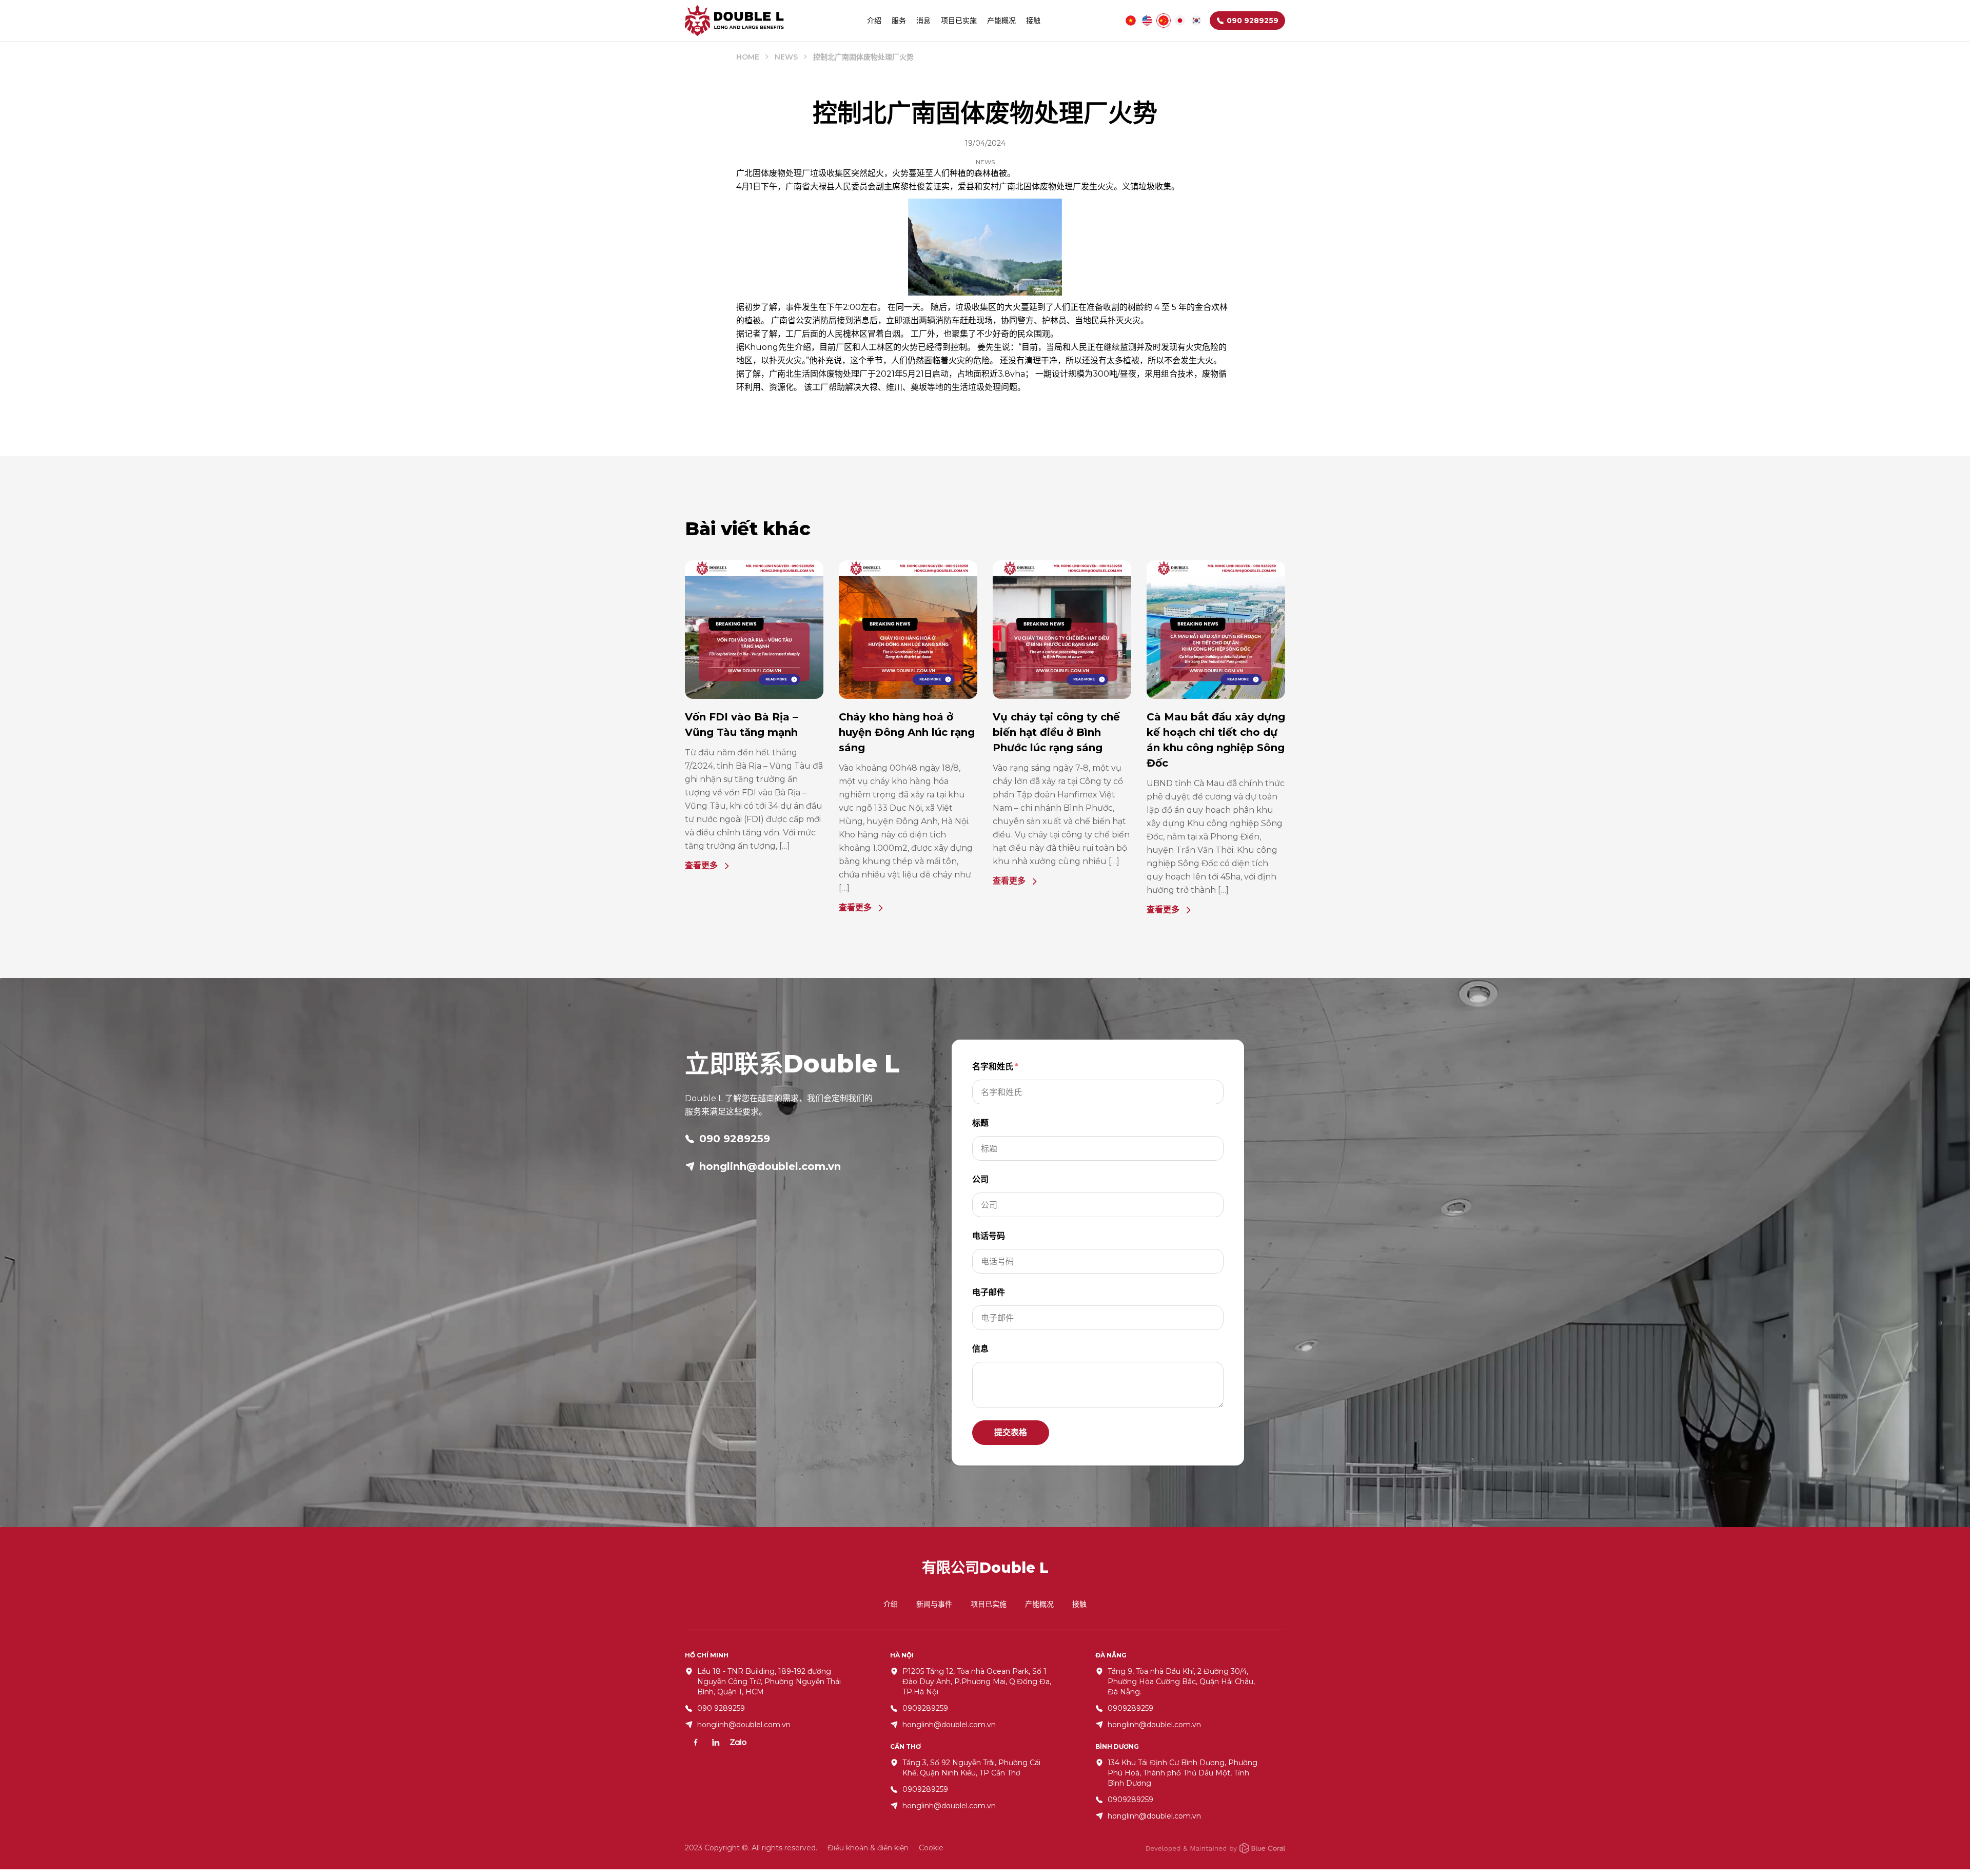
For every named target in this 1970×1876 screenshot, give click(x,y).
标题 (980, 1123)
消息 (923, 21)
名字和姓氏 (993, 1067)
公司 (980, 1179)
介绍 (874, 21)
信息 (980, 1349)
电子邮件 (989, 1292)
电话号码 (989, 1236)
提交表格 (1011, 1432)
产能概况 (1001, 21)
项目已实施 (959, 21)
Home (748, 57)
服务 (899, 21)
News (786, 57)
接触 (1033, 21)
